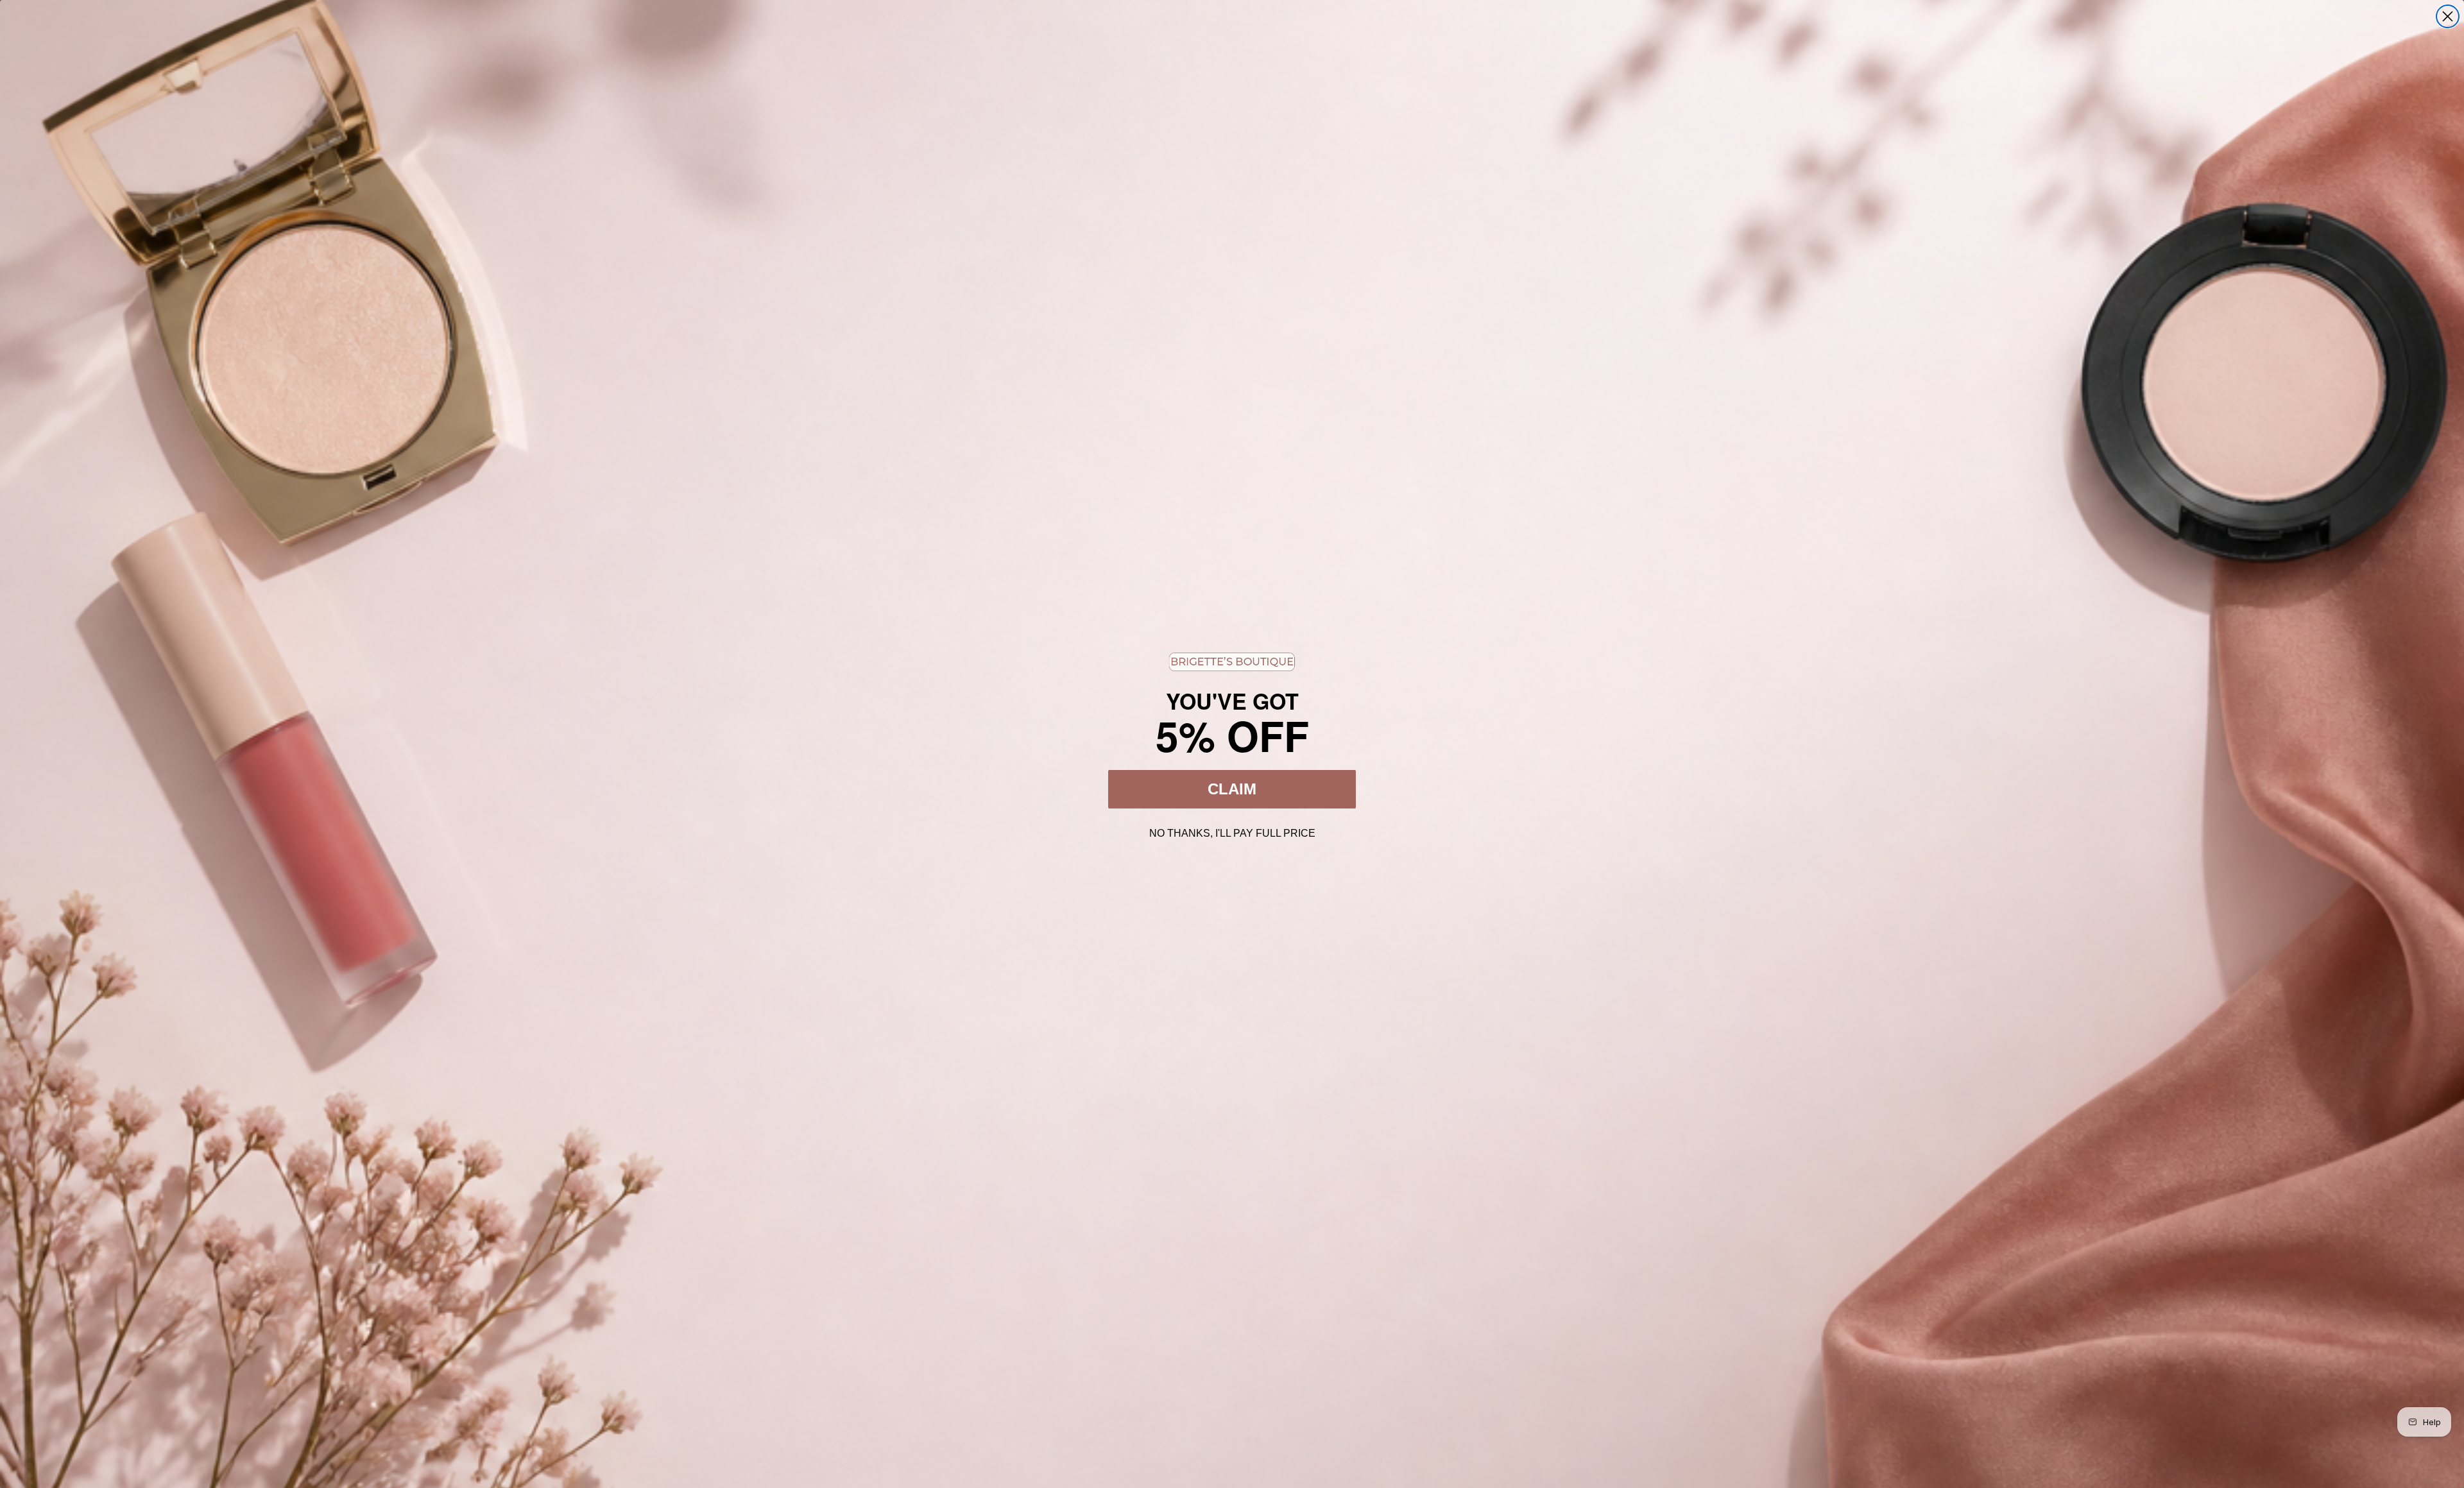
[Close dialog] (2448, 16)
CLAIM (1232, 789)
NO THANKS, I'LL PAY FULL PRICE (1232, 832)
